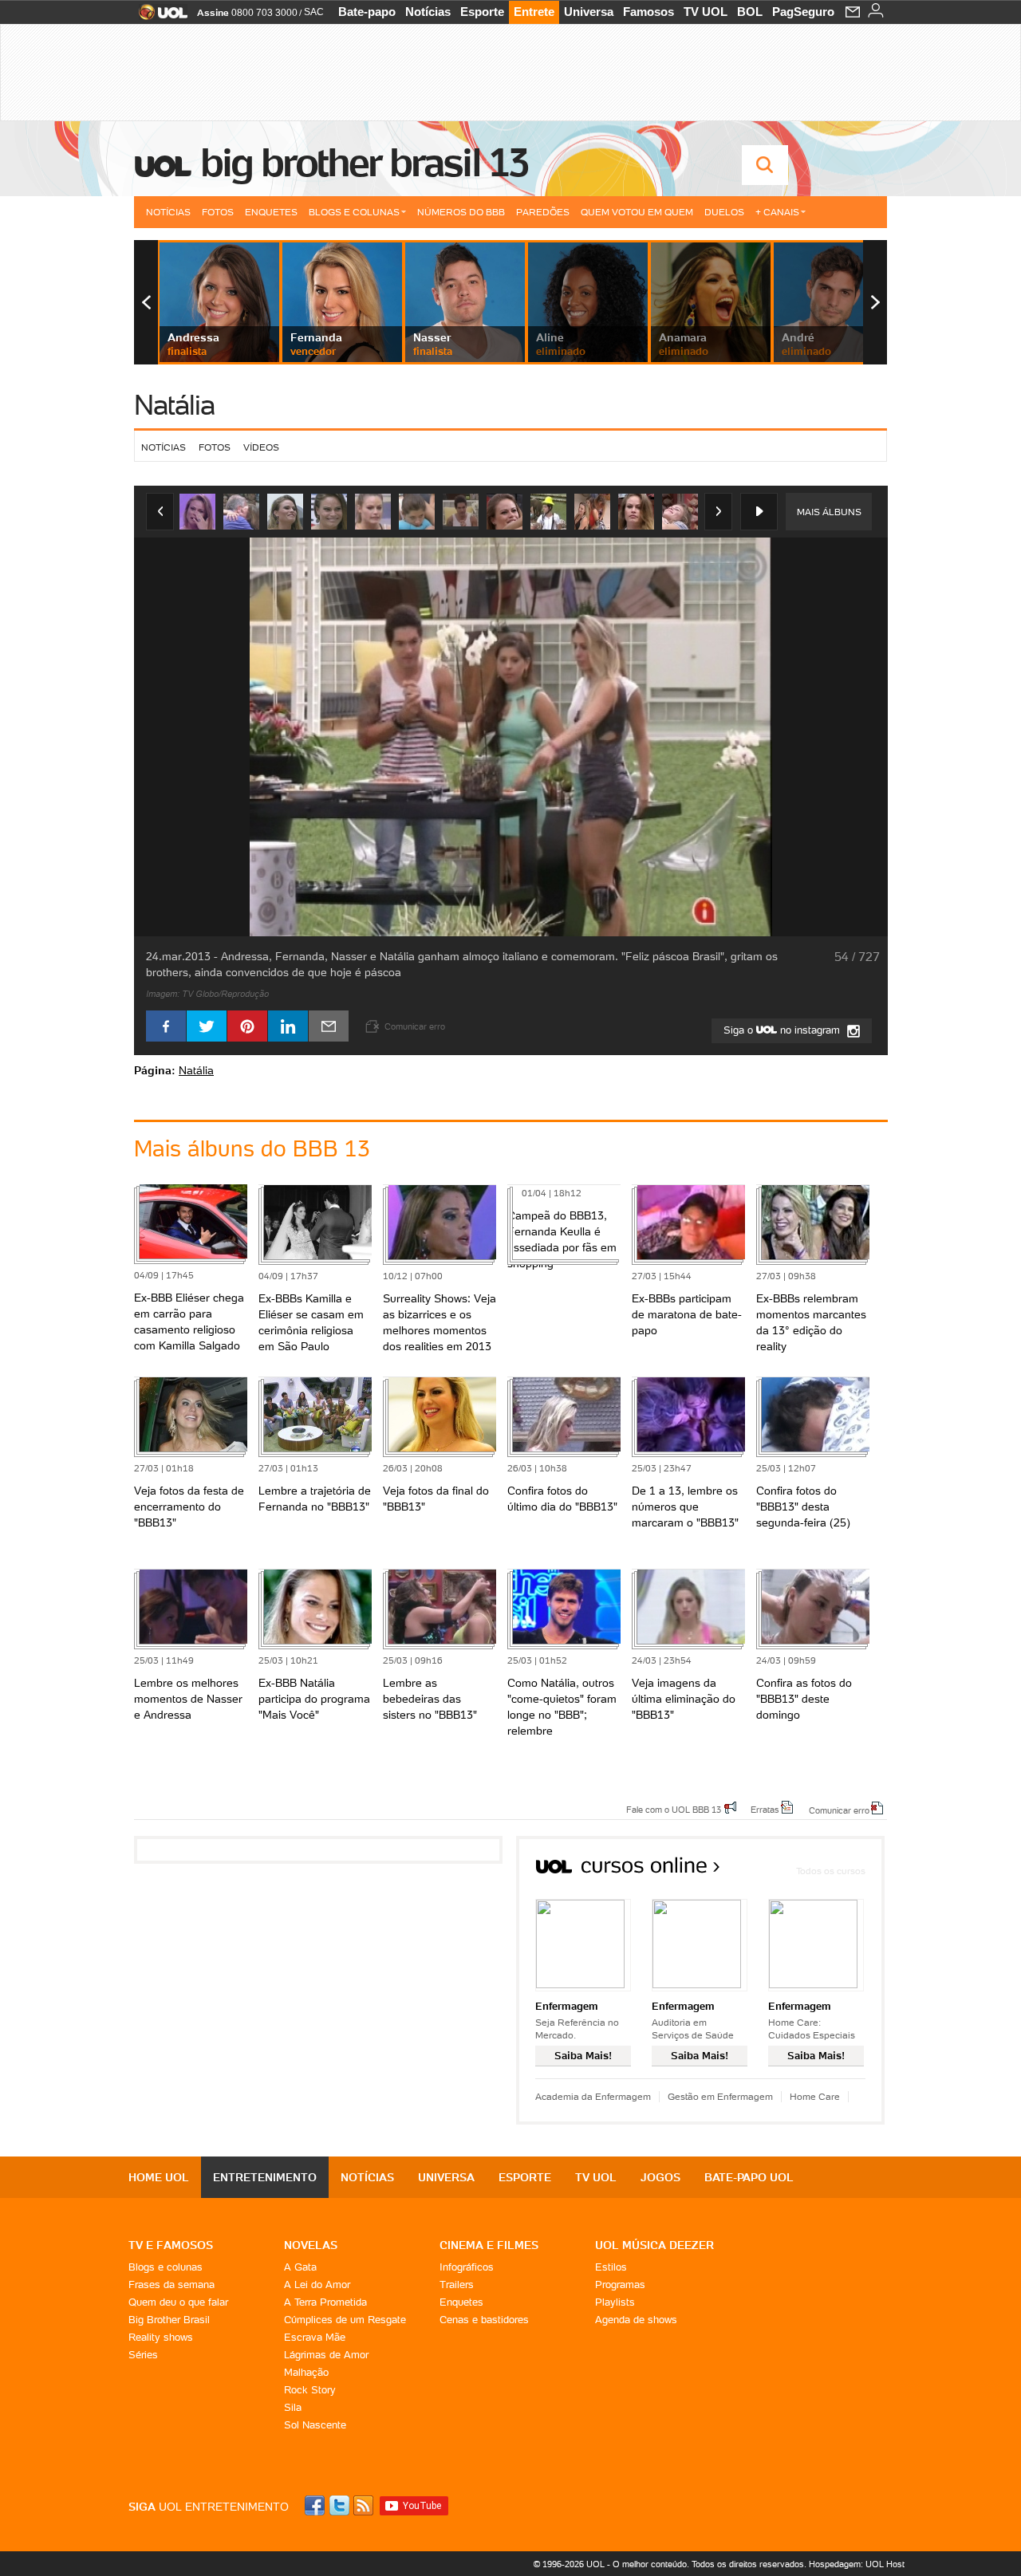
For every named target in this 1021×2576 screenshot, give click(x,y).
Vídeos (261, 447)
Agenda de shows (636, 2320)
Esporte (482, 12)
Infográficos (467, 2267)
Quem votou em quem (637, 212)
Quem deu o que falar (178, 2302)
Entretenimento (265, 2177)
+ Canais (777, 212)
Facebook (317, 2505)
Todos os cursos (831, 1871)
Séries (143, 2355)
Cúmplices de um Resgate (345, 2320)
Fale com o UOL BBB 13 (674, 1809)
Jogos (660, 2177)
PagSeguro (803, 12)
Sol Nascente (315, 2425)
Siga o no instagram (783, 1030)
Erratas (765, 1809)
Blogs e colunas (166, 2267)
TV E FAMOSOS (171, 2245)
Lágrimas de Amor (326, 2355)
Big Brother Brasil (169, 2320)
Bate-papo (367, 12)
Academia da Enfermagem (593, 2096)
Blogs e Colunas (354, 212)
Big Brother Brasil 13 (364, 163)
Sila (293, 2407)
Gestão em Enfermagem (720, 2096)
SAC (314, 12)
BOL (750, 12)
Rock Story (310, 2390)
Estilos (611, 2267)
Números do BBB (461, 212)
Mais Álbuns (829, 512)
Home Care (815, 2096)
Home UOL (159, 2177)
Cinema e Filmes (489, 2245)
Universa (589, 12)
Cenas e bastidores (484, 2320)
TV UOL (706, 12)
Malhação (306, 2372)
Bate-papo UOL (749, 2177)
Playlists (615, 2302)
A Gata (300, 2267)
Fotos (218, 212)
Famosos (648, 12)
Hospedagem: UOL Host (857, 2564)
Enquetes (271, 212)
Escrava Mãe (315, 2337)
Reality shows (161, 2337)
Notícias (428, 12)
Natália (174, 405)
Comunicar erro (839, 1810)
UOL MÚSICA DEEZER (654, 2245)
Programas (620, 2285)
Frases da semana (171, 2285)
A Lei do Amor (317, 2285)
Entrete (534, 12)
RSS (365, 2505)
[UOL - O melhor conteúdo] (158, 17)
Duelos (724, 212)
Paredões (543, 212)
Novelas (311, 2245)
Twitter (341, 2505)
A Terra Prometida (325, 2302)
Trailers (457, 2285)
